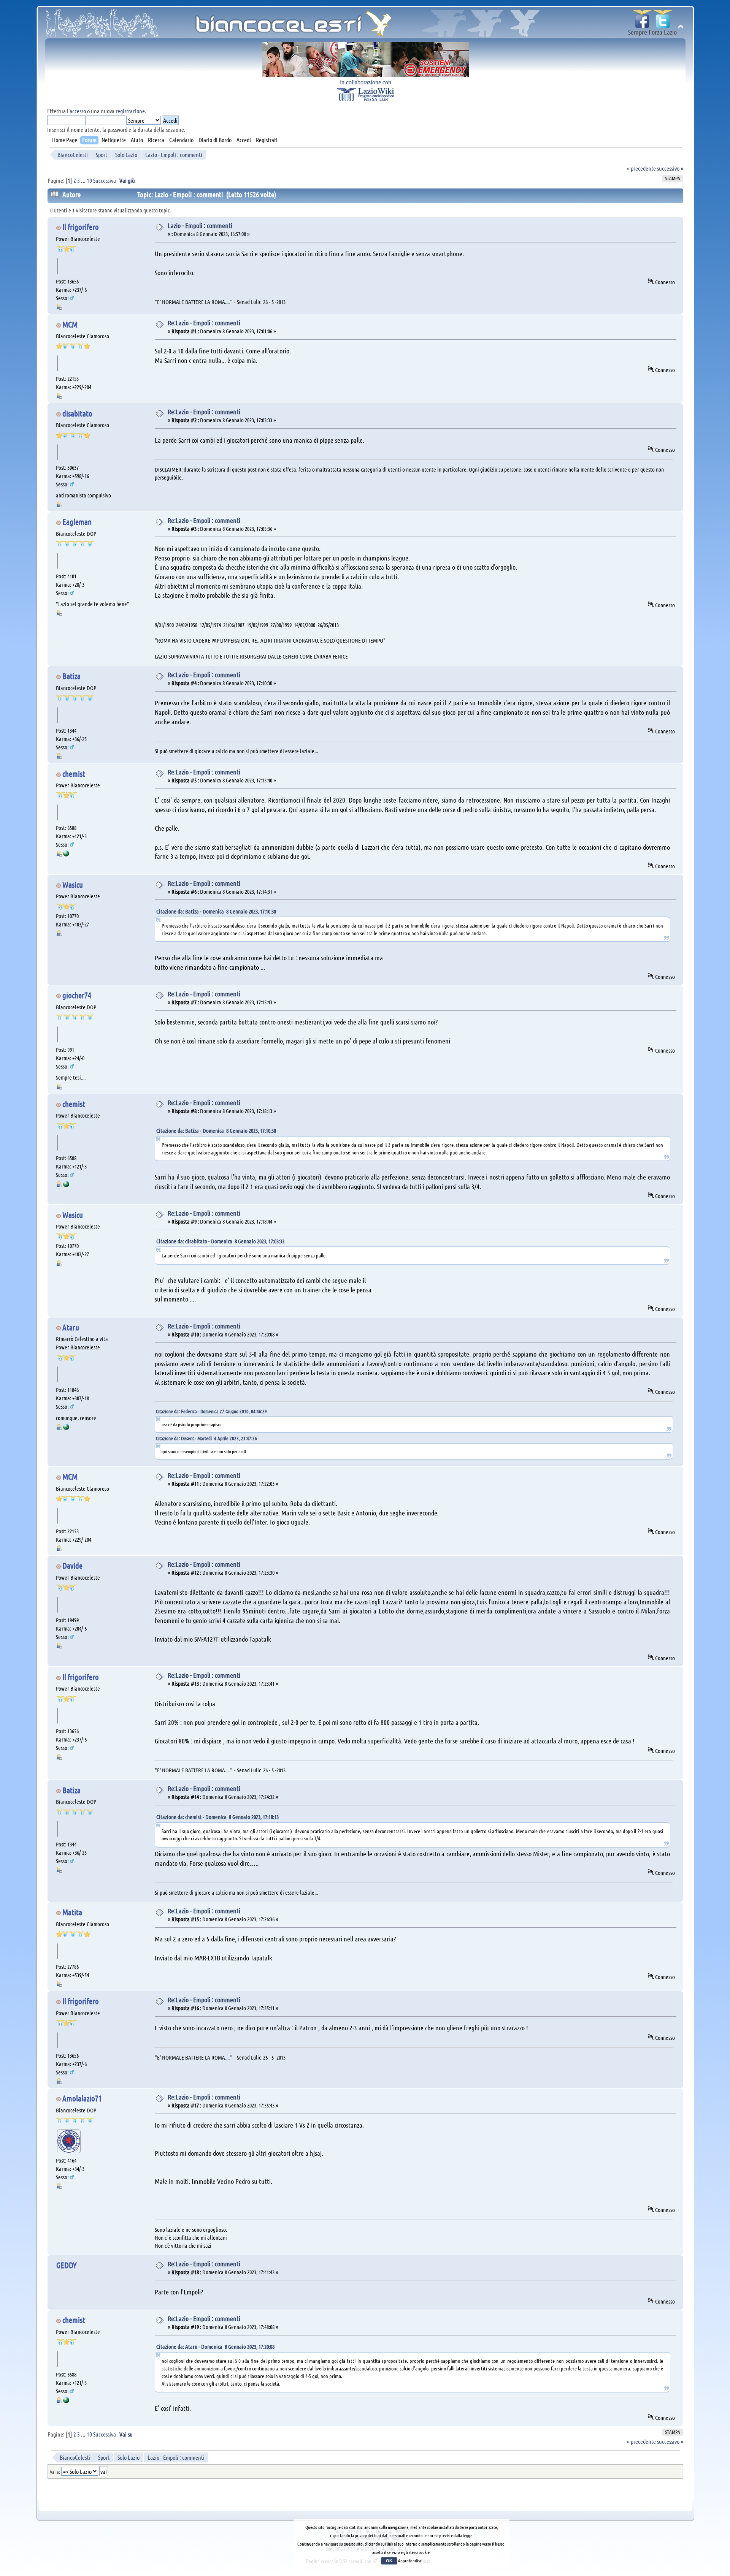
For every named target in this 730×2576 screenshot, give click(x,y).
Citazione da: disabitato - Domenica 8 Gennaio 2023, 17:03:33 (220, 1241)
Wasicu (73, 884)
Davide (72, 1565)
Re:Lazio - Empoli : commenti (204, 323)
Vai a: (55, 2472)
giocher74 (77, 995)
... (84, 180)
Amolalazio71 (82, 2098)
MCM (70, 324)
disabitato (77, 413)
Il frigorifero (81, 227)
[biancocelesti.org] (66, 854)
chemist (74, 773)
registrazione (130, 111)
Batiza (71, 676)
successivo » (670, 168)
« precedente (641, 168)
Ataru (71, 1327)
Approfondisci (410, 2560)
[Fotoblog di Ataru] (66, 1428)
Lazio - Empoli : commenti (200, 225)
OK (389, 2561)
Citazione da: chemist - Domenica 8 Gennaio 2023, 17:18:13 (217, 1817)
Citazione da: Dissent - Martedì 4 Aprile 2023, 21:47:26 (206, 1438)
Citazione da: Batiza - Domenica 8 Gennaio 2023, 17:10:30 (216, 911)
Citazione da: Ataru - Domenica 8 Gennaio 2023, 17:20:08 (215, 2346)
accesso (78, 111)
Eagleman (77, 522)
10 (89, 180)
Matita (72, 1912)
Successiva (105, 180)
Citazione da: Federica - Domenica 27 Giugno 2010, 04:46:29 (211, 1411)
